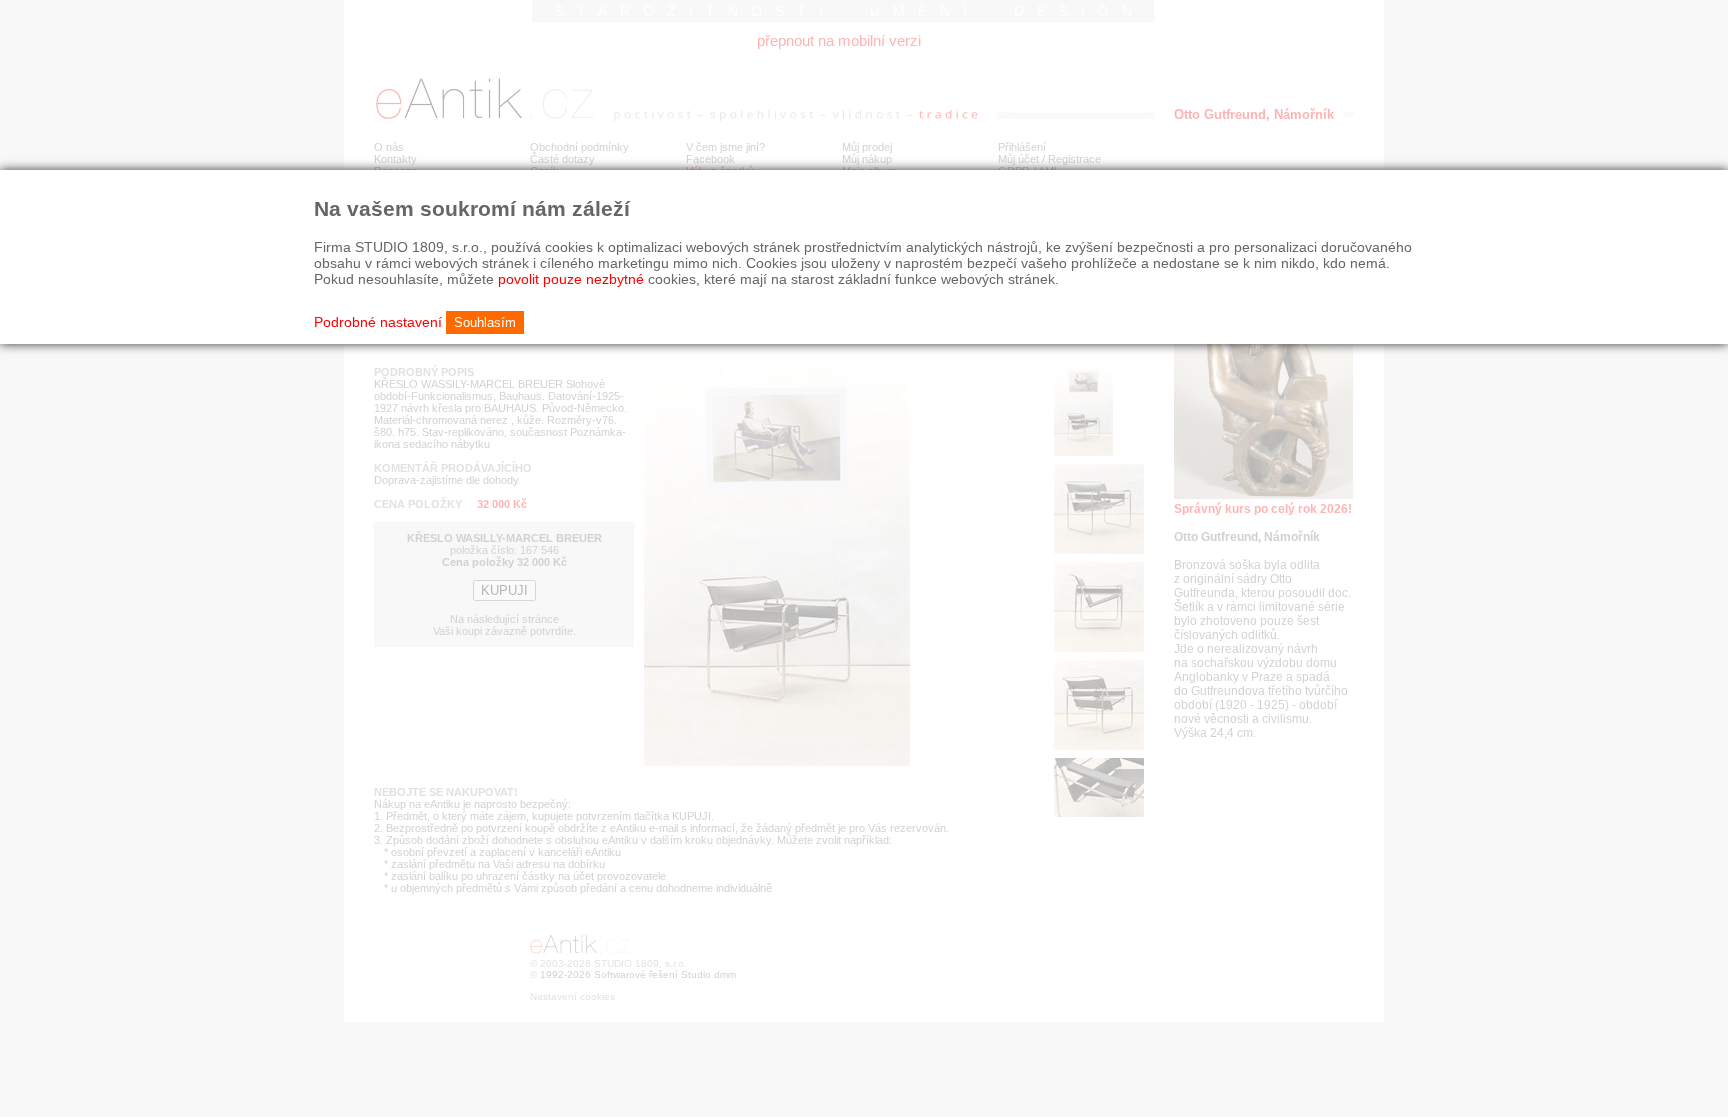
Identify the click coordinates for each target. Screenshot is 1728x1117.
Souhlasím (485, 322)
